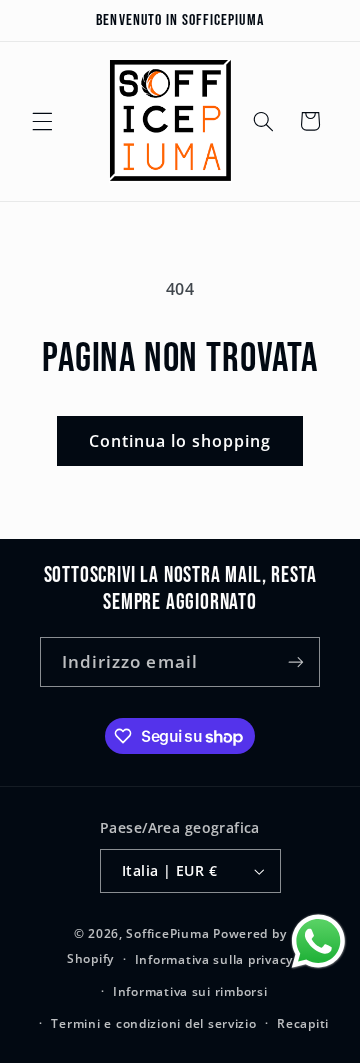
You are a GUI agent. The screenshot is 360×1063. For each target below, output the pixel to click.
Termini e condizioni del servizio (153, 1023)
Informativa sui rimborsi (190, 991)
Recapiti (303, 1023)
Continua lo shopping (180, 441)
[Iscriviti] (296, 661)
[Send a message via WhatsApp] (318, 941)
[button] (42, 121)
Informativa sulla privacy (214, 959)
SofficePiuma (167, 933)
